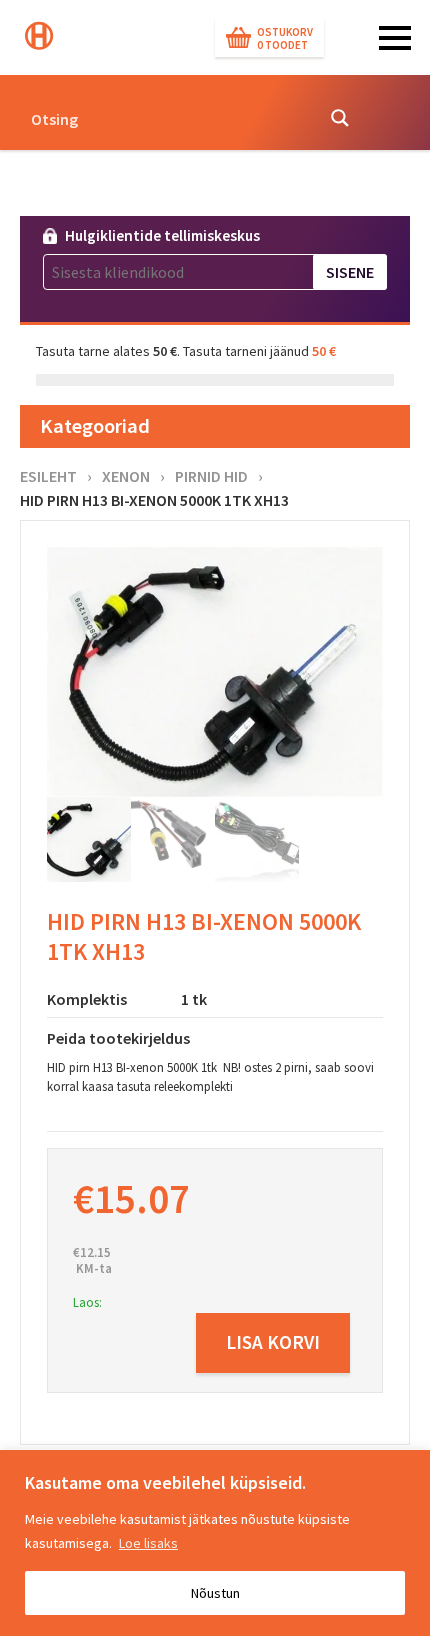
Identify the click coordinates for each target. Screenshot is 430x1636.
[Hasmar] (39, 36)
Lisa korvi (273, 1342)
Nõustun (215, 1593)
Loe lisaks (148, 1543)
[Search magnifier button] (340, 118)
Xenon (126, 476)
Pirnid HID (211, 476)
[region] (215, 1543)
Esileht (48, 476)
